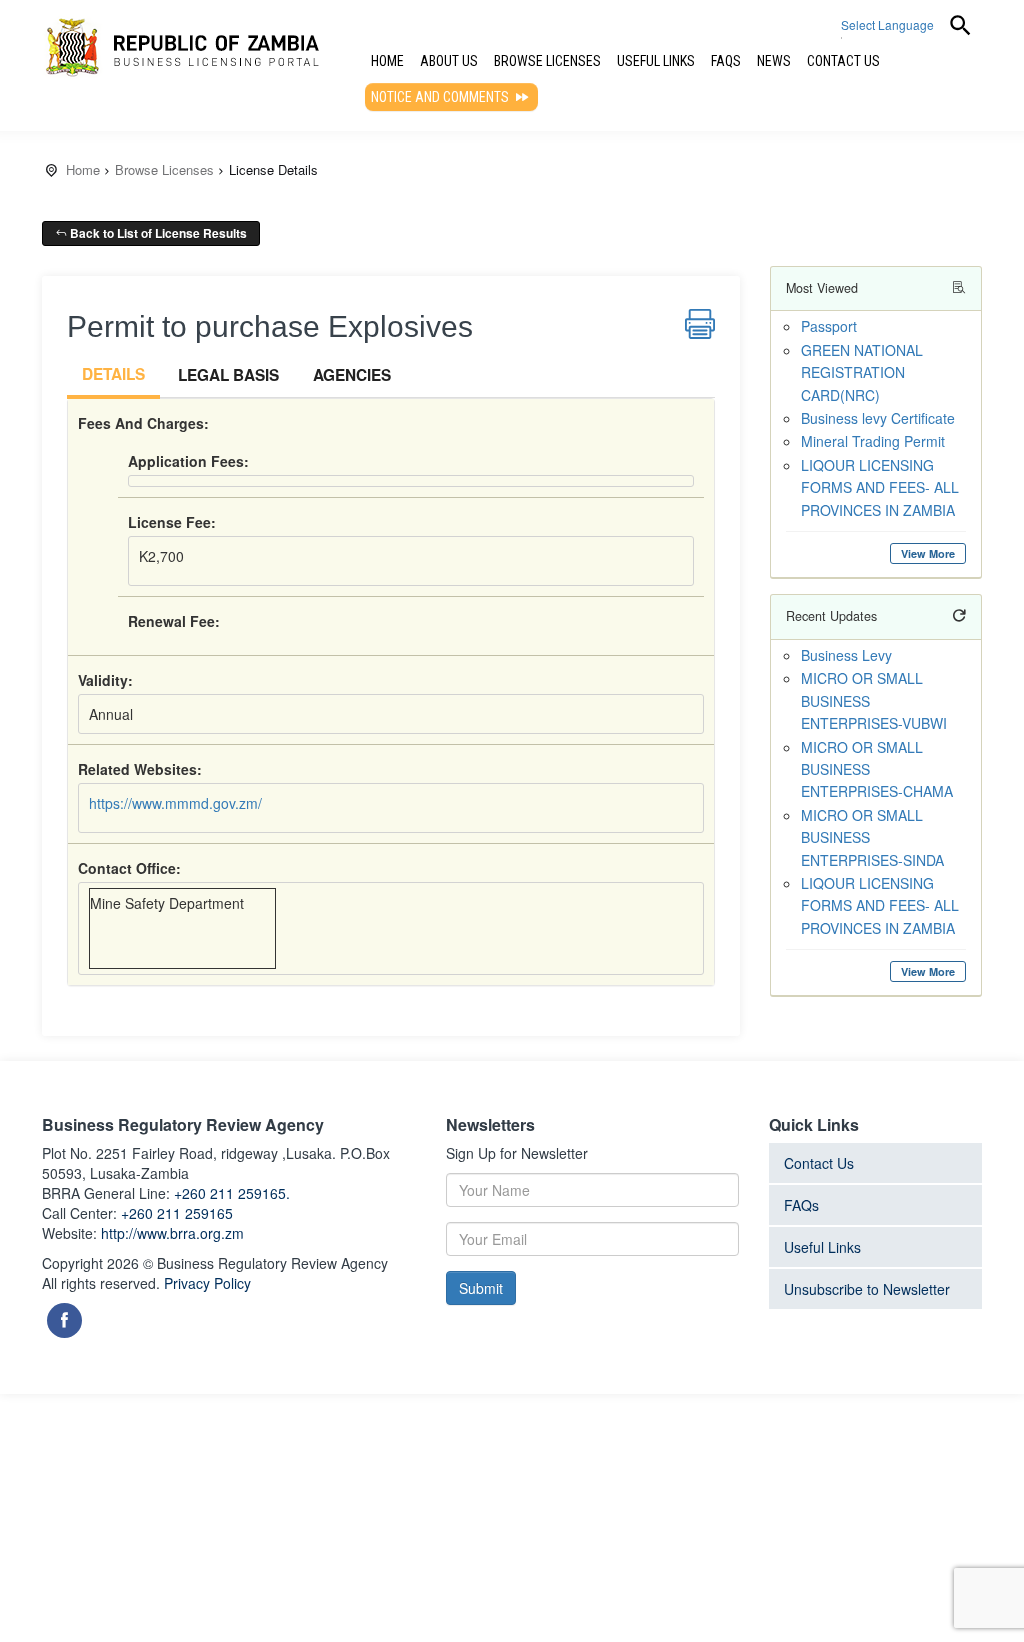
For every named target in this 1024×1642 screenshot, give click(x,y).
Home (387, 61)
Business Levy (846, 655)
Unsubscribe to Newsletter (867, 1289)
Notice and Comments (441, 97)
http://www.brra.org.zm (172, 1233)
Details (113, 374)
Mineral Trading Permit (873, 441)
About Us (449, 61)
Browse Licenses (547, 61)
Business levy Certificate (878, 418)
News (774, 61)
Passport (829, 326)
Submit (481, 1288)
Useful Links (656, 61)
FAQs (726, 61)
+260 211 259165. (232, 1193)
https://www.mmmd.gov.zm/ (175, 803)
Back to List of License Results (157, 233)
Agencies (352, 375)
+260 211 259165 (177, 1213)
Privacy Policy (207, 1283)
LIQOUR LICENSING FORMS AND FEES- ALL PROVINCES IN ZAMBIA (880, 487)
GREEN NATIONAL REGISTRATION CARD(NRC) (862, 372)
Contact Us (843, 61)
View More (928, 553)
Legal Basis (228, 375)
